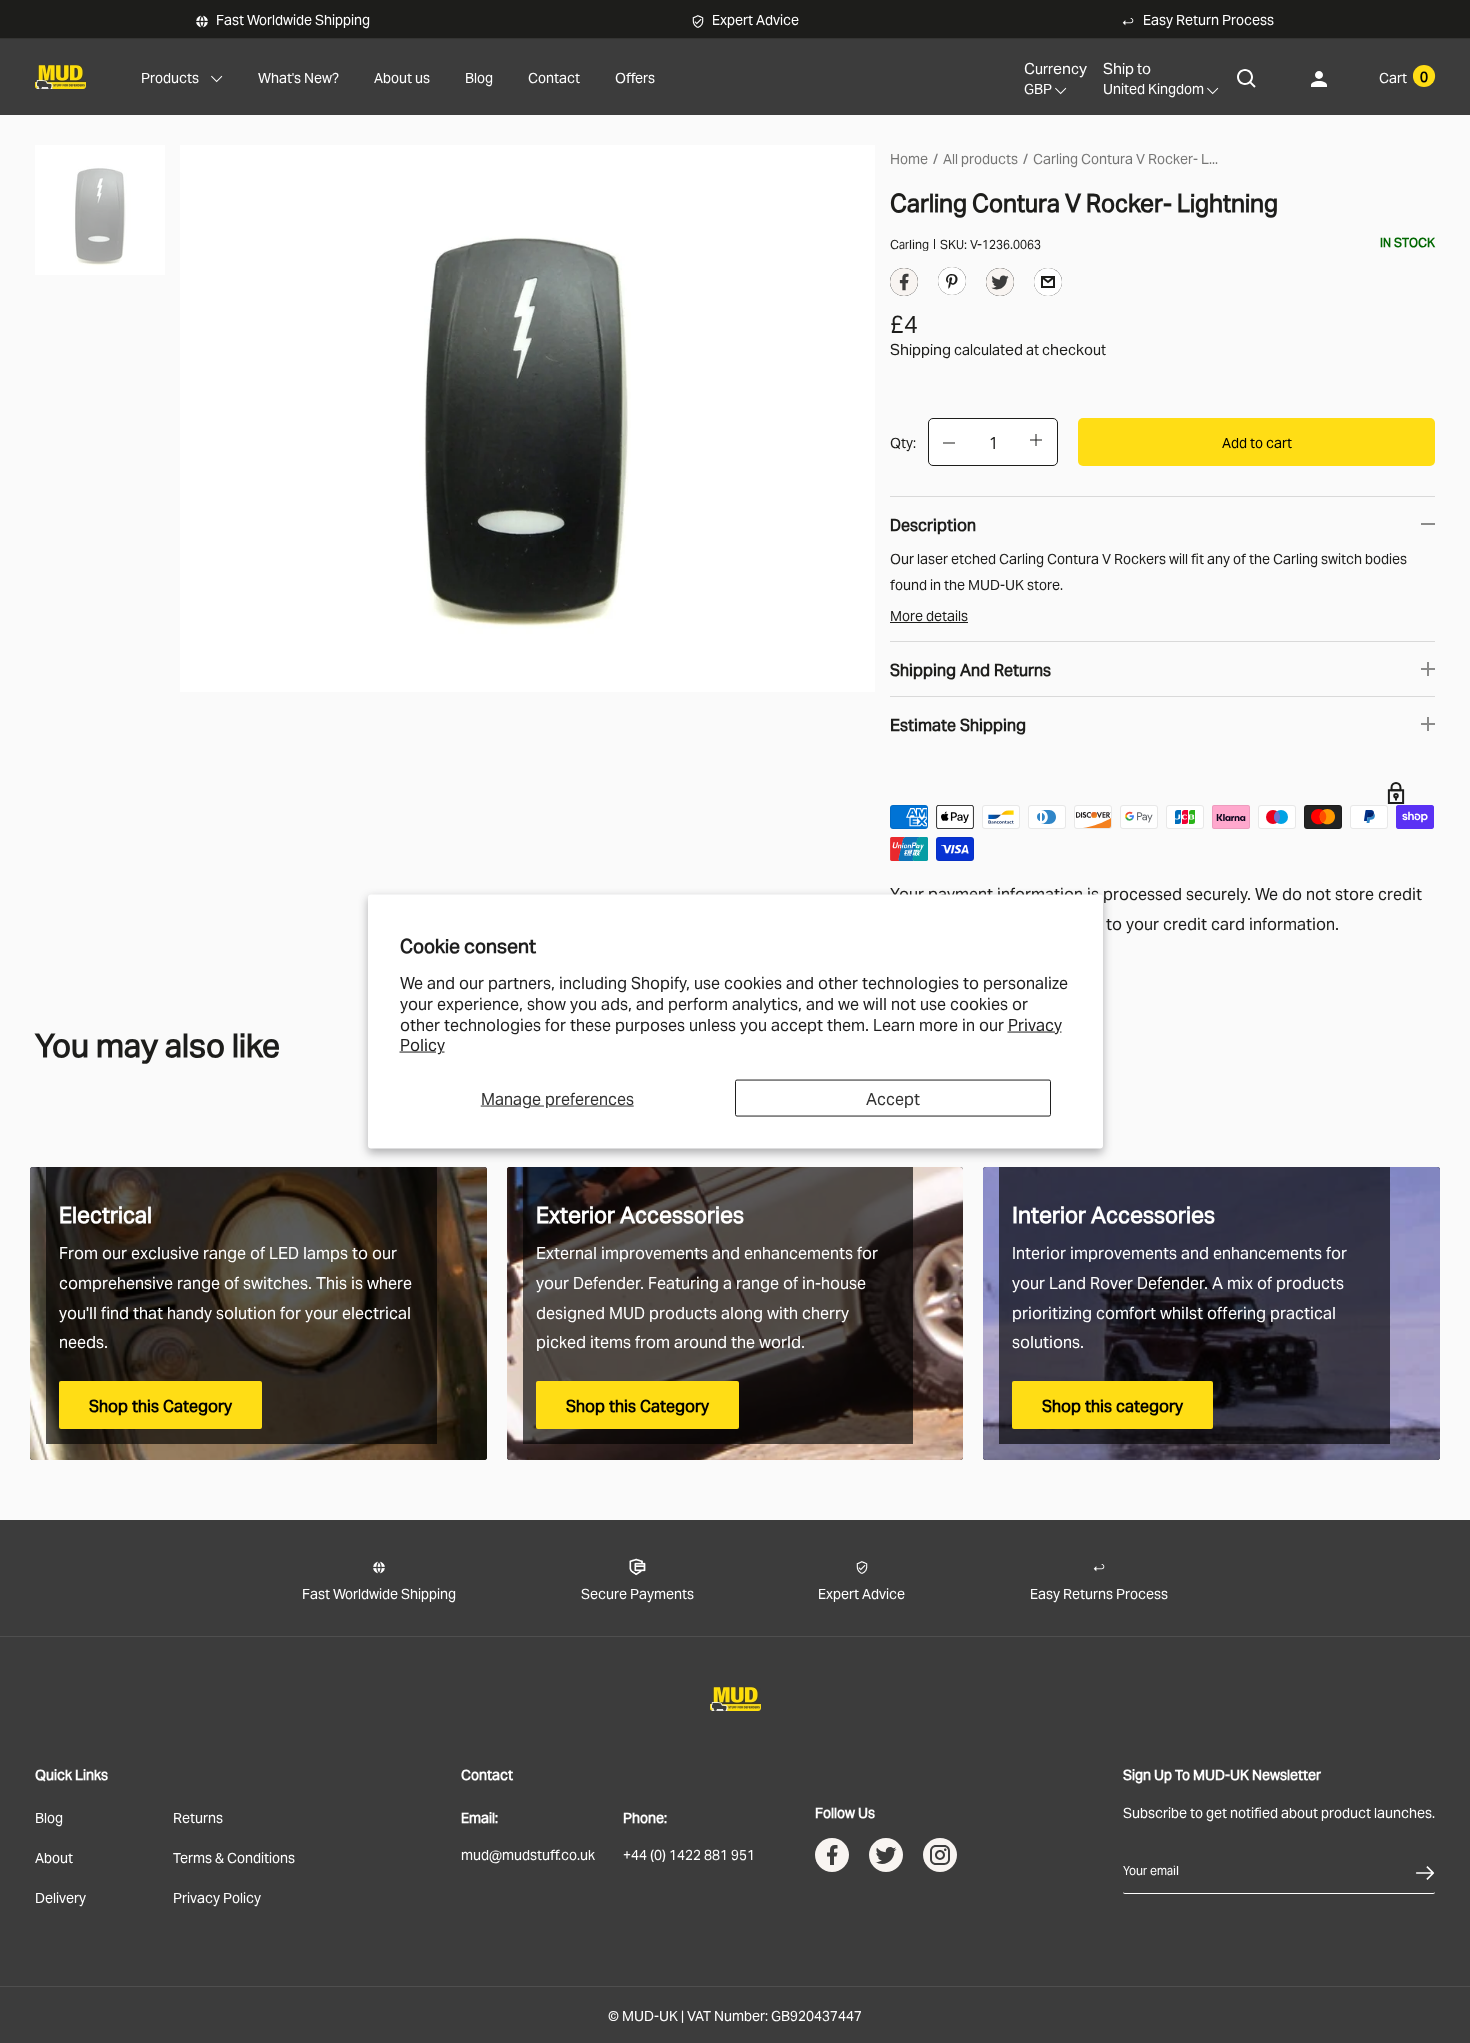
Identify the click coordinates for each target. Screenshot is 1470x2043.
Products (170, 76)
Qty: (903, 441)
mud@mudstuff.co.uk (528, 1853)
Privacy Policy (217, 1896)
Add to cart (1257, 441)
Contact (554, 76)
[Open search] (1247, 77)
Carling (909, 243)
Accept (893, 1098)
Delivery (60, 1896)
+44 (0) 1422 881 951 (689, 1853)
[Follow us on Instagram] (940, 1859)
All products (980, 157)
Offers (635, 76)
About (54, 1856)
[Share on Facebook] (904, 286)
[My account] (1319, 77)
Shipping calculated (956, 348)
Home (909, 157)
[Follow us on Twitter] (886, 1859)
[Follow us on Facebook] (832, 1859)
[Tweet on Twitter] (1000, 286)
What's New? (298, 76)
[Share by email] (1048, 280)
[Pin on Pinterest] (952, 279)
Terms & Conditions (234, 1856)
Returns (198, 1816)
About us (402, 76)
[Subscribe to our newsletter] (1425, 1870)
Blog (479, 76)
